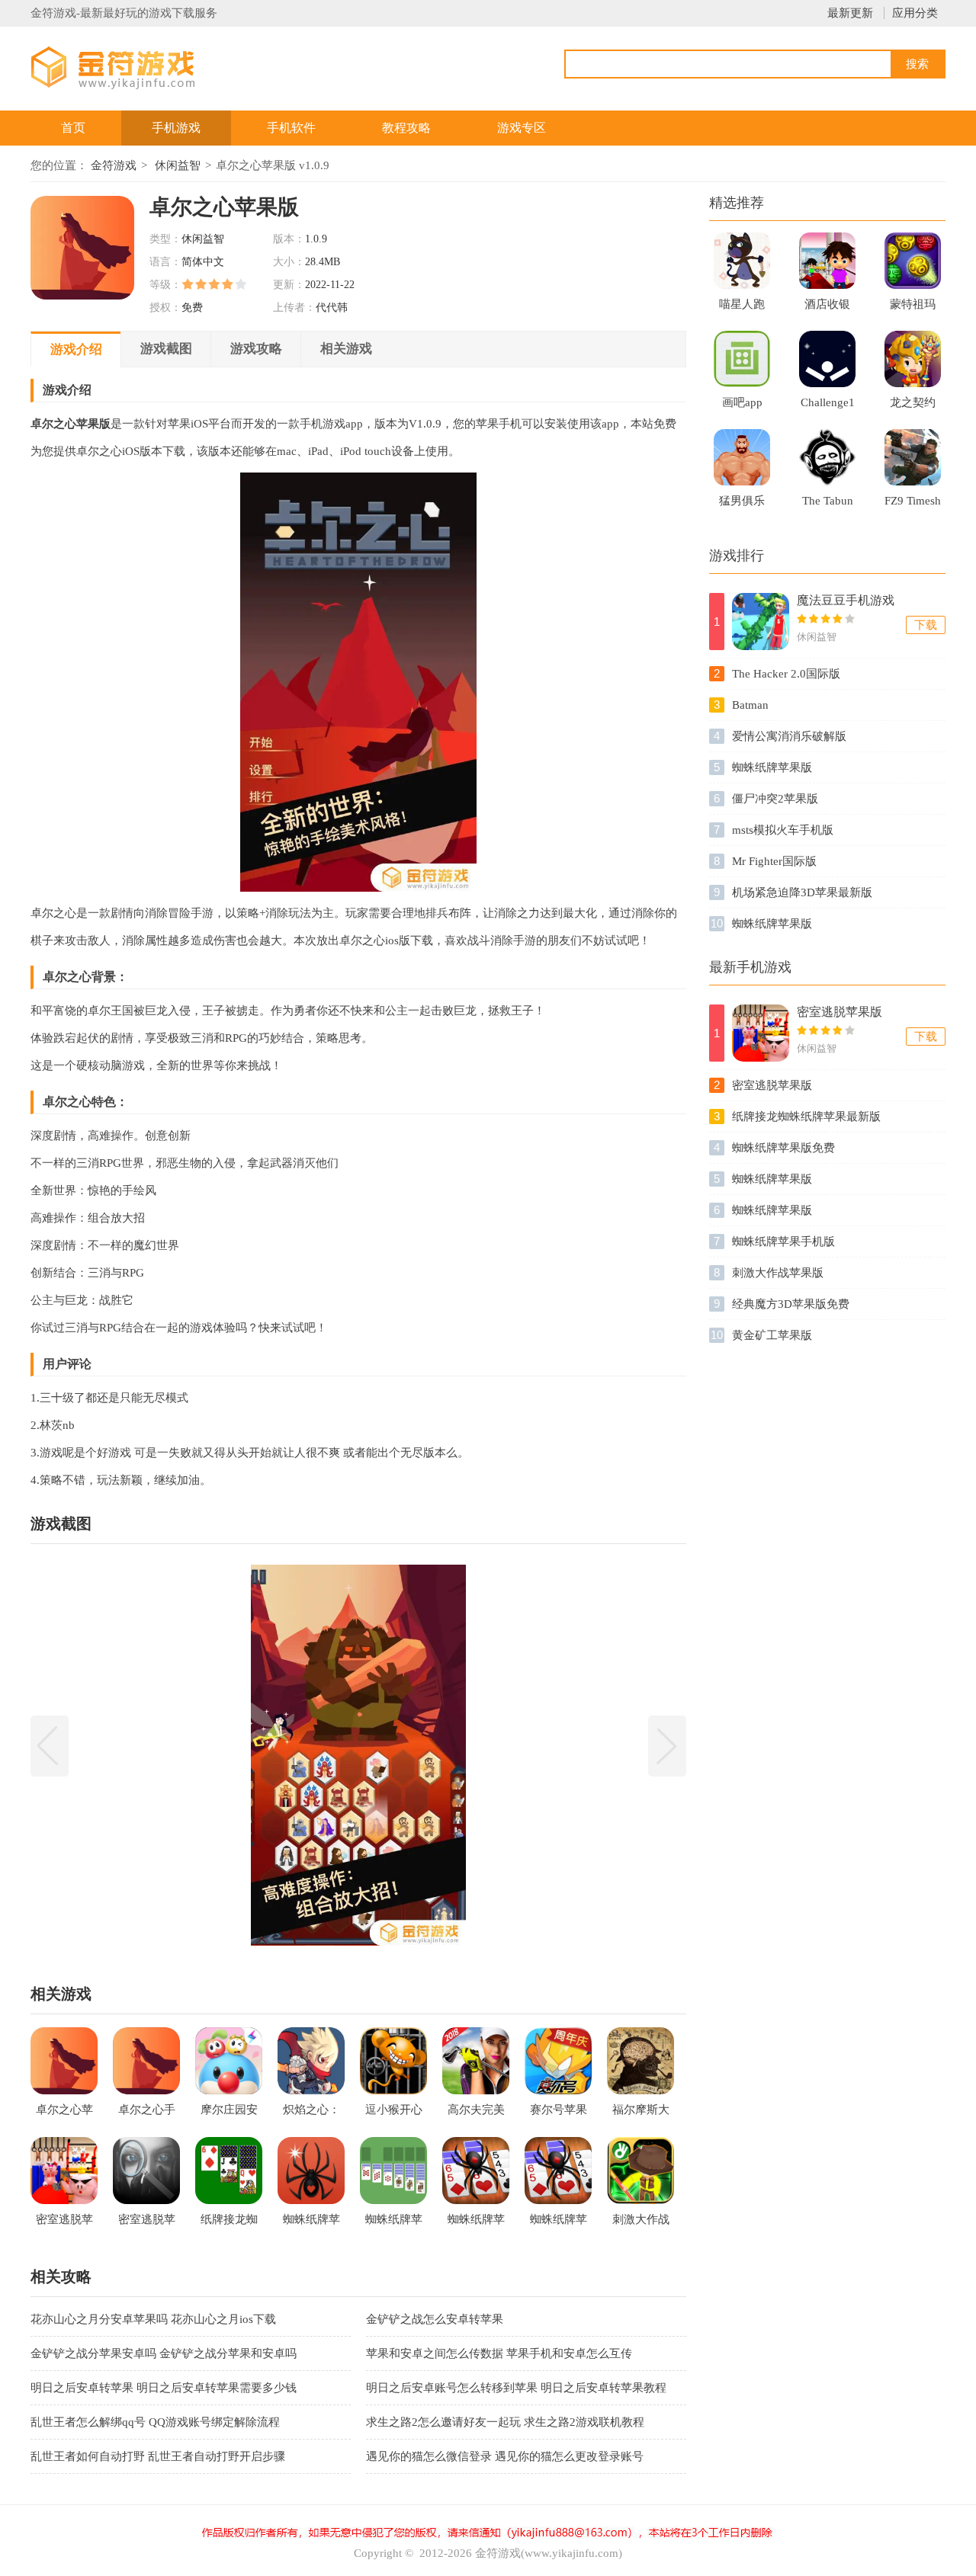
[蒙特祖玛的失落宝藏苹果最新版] (913, 261)
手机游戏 (176, 128)
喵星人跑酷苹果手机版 (742, 309)
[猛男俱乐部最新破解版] (742, 457)
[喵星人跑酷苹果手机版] (742, 261)
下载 (926, 625)
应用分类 (915, 13)
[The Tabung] (827, 457)
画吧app (742, 402)
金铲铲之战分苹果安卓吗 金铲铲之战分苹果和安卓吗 (164, 2353)
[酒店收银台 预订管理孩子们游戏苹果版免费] (827, 261)
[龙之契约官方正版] (913, 359)
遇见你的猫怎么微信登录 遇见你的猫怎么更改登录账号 (505, 2456)
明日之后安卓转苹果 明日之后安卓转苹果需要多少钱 (164, 2388)
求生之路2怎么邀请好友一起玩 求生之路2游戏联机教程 (505, 2422)
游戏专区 (522, 128)
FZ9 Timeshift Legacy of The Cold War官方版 (913, 505)
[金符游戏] (132, 67)
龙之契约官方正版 (913, 407)
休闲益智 (178, 165)
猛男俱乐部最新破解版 (742, 505)
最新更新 (850, 13)
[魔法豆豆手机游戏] (761, 622)
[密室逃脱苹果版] (761, 1033)
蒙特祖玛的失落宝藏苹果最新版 (913, 309)
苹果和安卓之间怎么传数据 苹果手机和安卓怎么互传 (499, 2353)
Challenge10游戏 (828, 407)
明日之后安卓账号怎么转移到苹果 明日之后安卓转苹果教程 (516, 2388)
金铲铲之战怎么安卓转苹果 (435, 2319)
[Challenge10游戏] (827, 359)
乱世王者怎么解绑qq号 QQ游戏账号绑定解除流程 (155, 2422)
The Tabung (828, 505)
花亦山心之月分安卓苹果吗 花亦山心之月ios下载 (153, 2319)
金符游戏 (114, 165)
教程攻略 (406, 128)
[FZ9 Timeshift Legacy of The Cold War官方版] (913, 457)
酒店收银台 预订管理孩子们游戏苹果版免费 (827, 309)
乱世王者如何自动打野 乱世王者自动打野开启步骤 (158, 2456)
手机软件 (291, 128)
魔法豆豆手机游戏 (846, 600)
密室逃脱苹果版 (840, 1012)
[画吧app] (742, 359)
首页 (73, 128)
